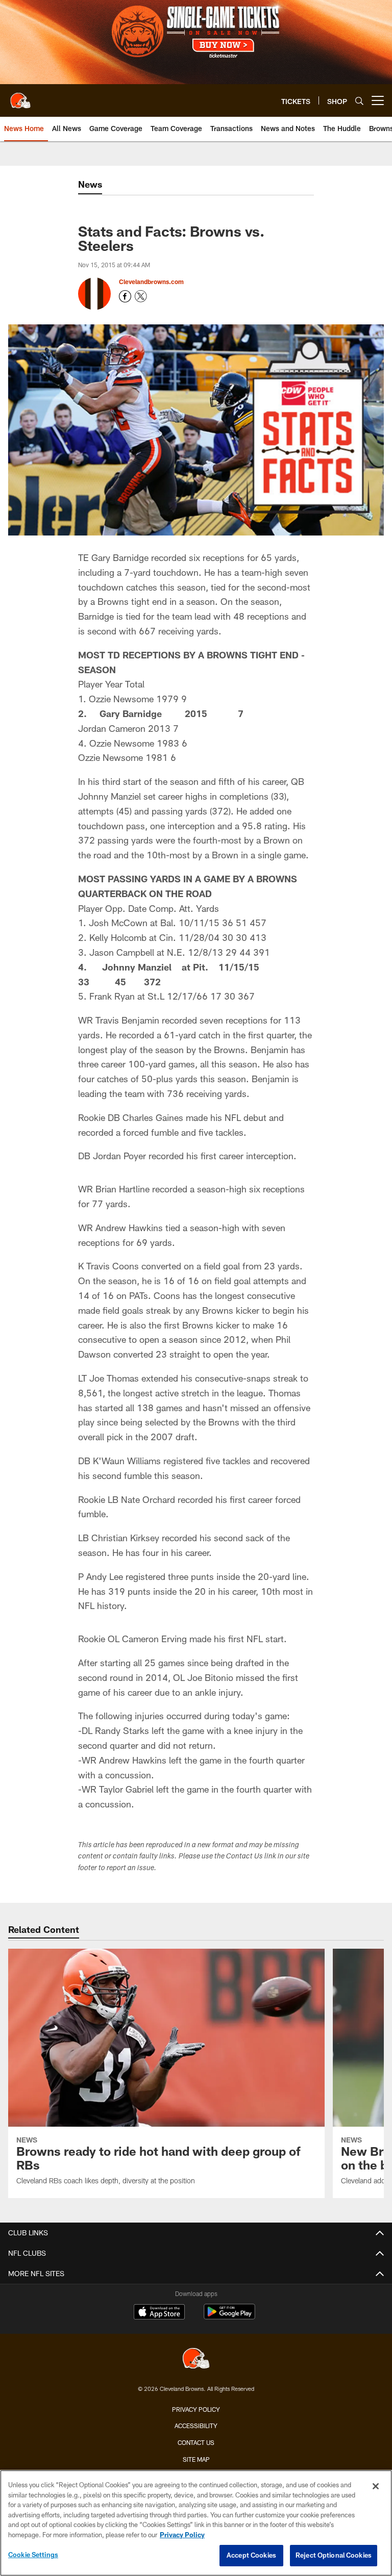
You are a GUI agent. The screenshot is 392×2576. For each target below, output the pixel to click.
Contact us (196, 2442)
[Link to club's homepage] (20, 96)
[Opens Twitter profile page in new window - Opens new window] (141, 296)
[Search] (359, 101)
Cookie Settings (33, 2555)
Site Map (196, 2459)
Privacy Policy (196, 2409)
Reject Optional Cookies (334, 2555)
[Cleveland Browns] (196, 2360)
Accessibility (196, 2426)
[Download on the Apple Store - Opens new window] (159, 2313)
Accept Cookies (251, 2555)
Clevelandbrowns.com (151, 282)
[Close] (376, 2486)
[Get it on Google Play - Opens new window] (229, 2317)
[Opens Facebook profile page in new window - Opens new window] (125, 296)
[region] (196, 2523)
